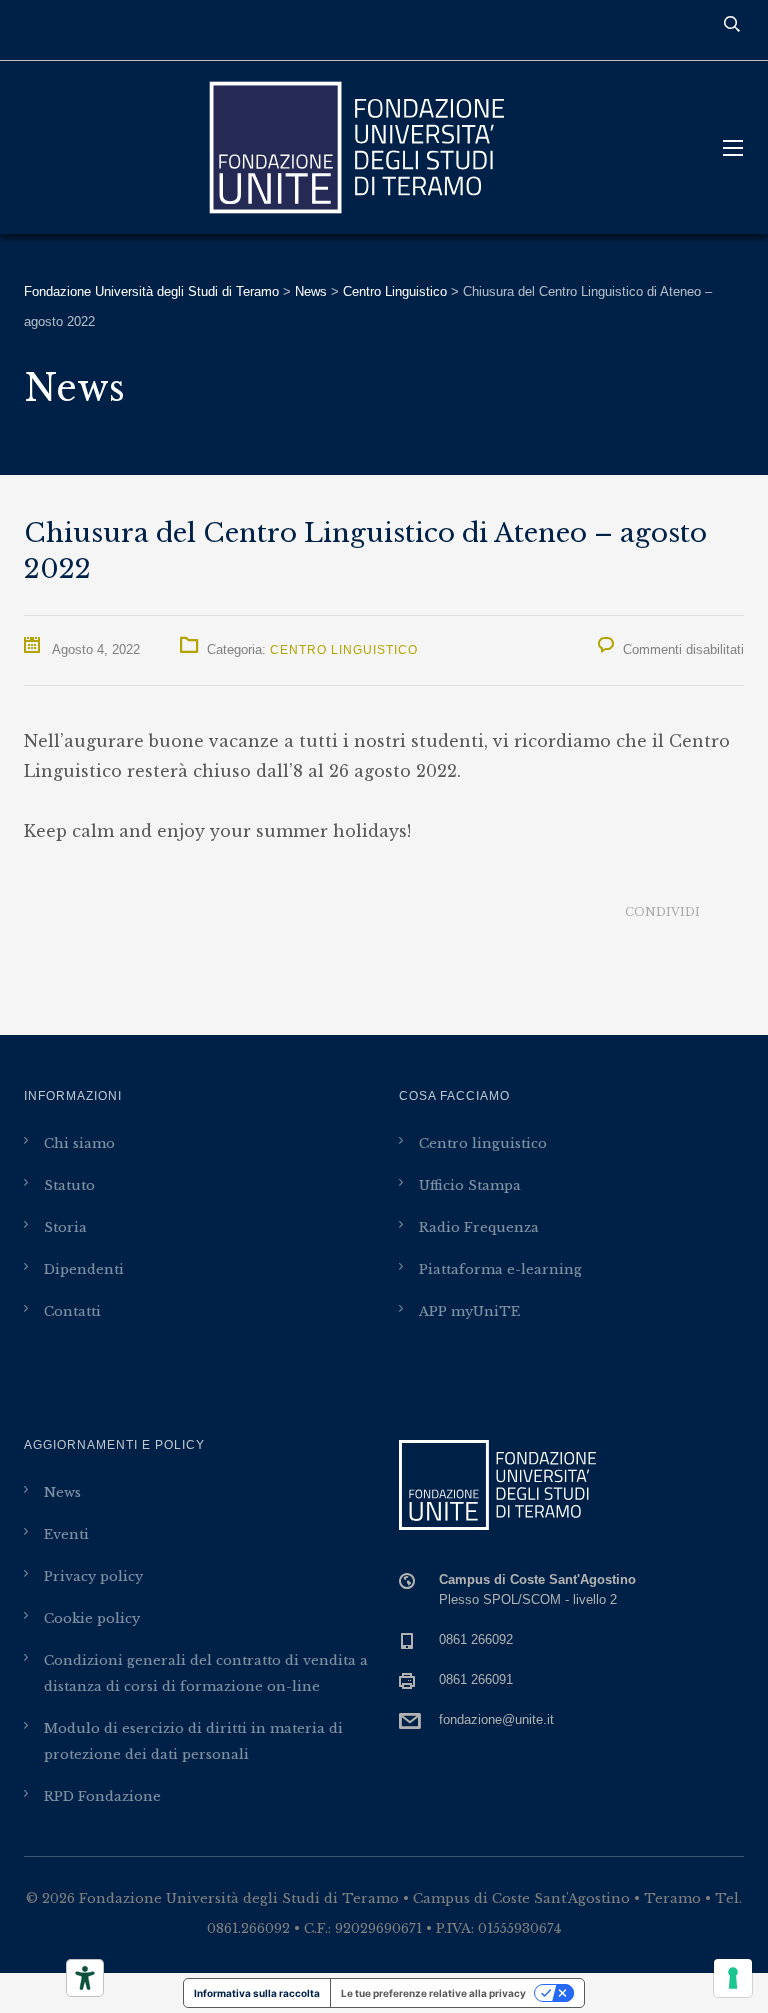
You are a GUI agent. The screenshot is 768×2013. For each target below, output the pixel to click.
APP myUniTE (469, 1311)
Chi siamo (79, 1143)
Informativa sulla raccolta (257, 1993)
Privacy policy (93, 1576)
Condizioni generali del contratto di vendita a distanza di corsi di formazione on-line (206, 1673)
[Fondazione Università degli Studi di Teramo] (354, 147)
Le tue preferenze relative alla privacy (433, 1993)
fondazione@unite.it (496, 1719)
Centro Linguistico (344, 650)
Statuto (69, 1185)
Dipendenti (84, 1269)
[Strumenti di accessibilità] (85, 1978)
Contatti (72, 1311)
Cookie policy (92, 1618)
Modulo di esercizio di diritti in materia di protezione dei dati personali (193, 1741)
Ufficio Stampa (470, 1185)
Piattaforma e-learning (500, 1269)
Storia (65, 1227)
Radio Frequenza (479, 1227)
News (62, 1492)
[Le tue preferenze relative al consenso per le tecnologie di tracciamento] (733, 1978)
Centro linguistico (483, 1143)
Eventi (66, 1534)
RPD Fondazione (102, 1796)
